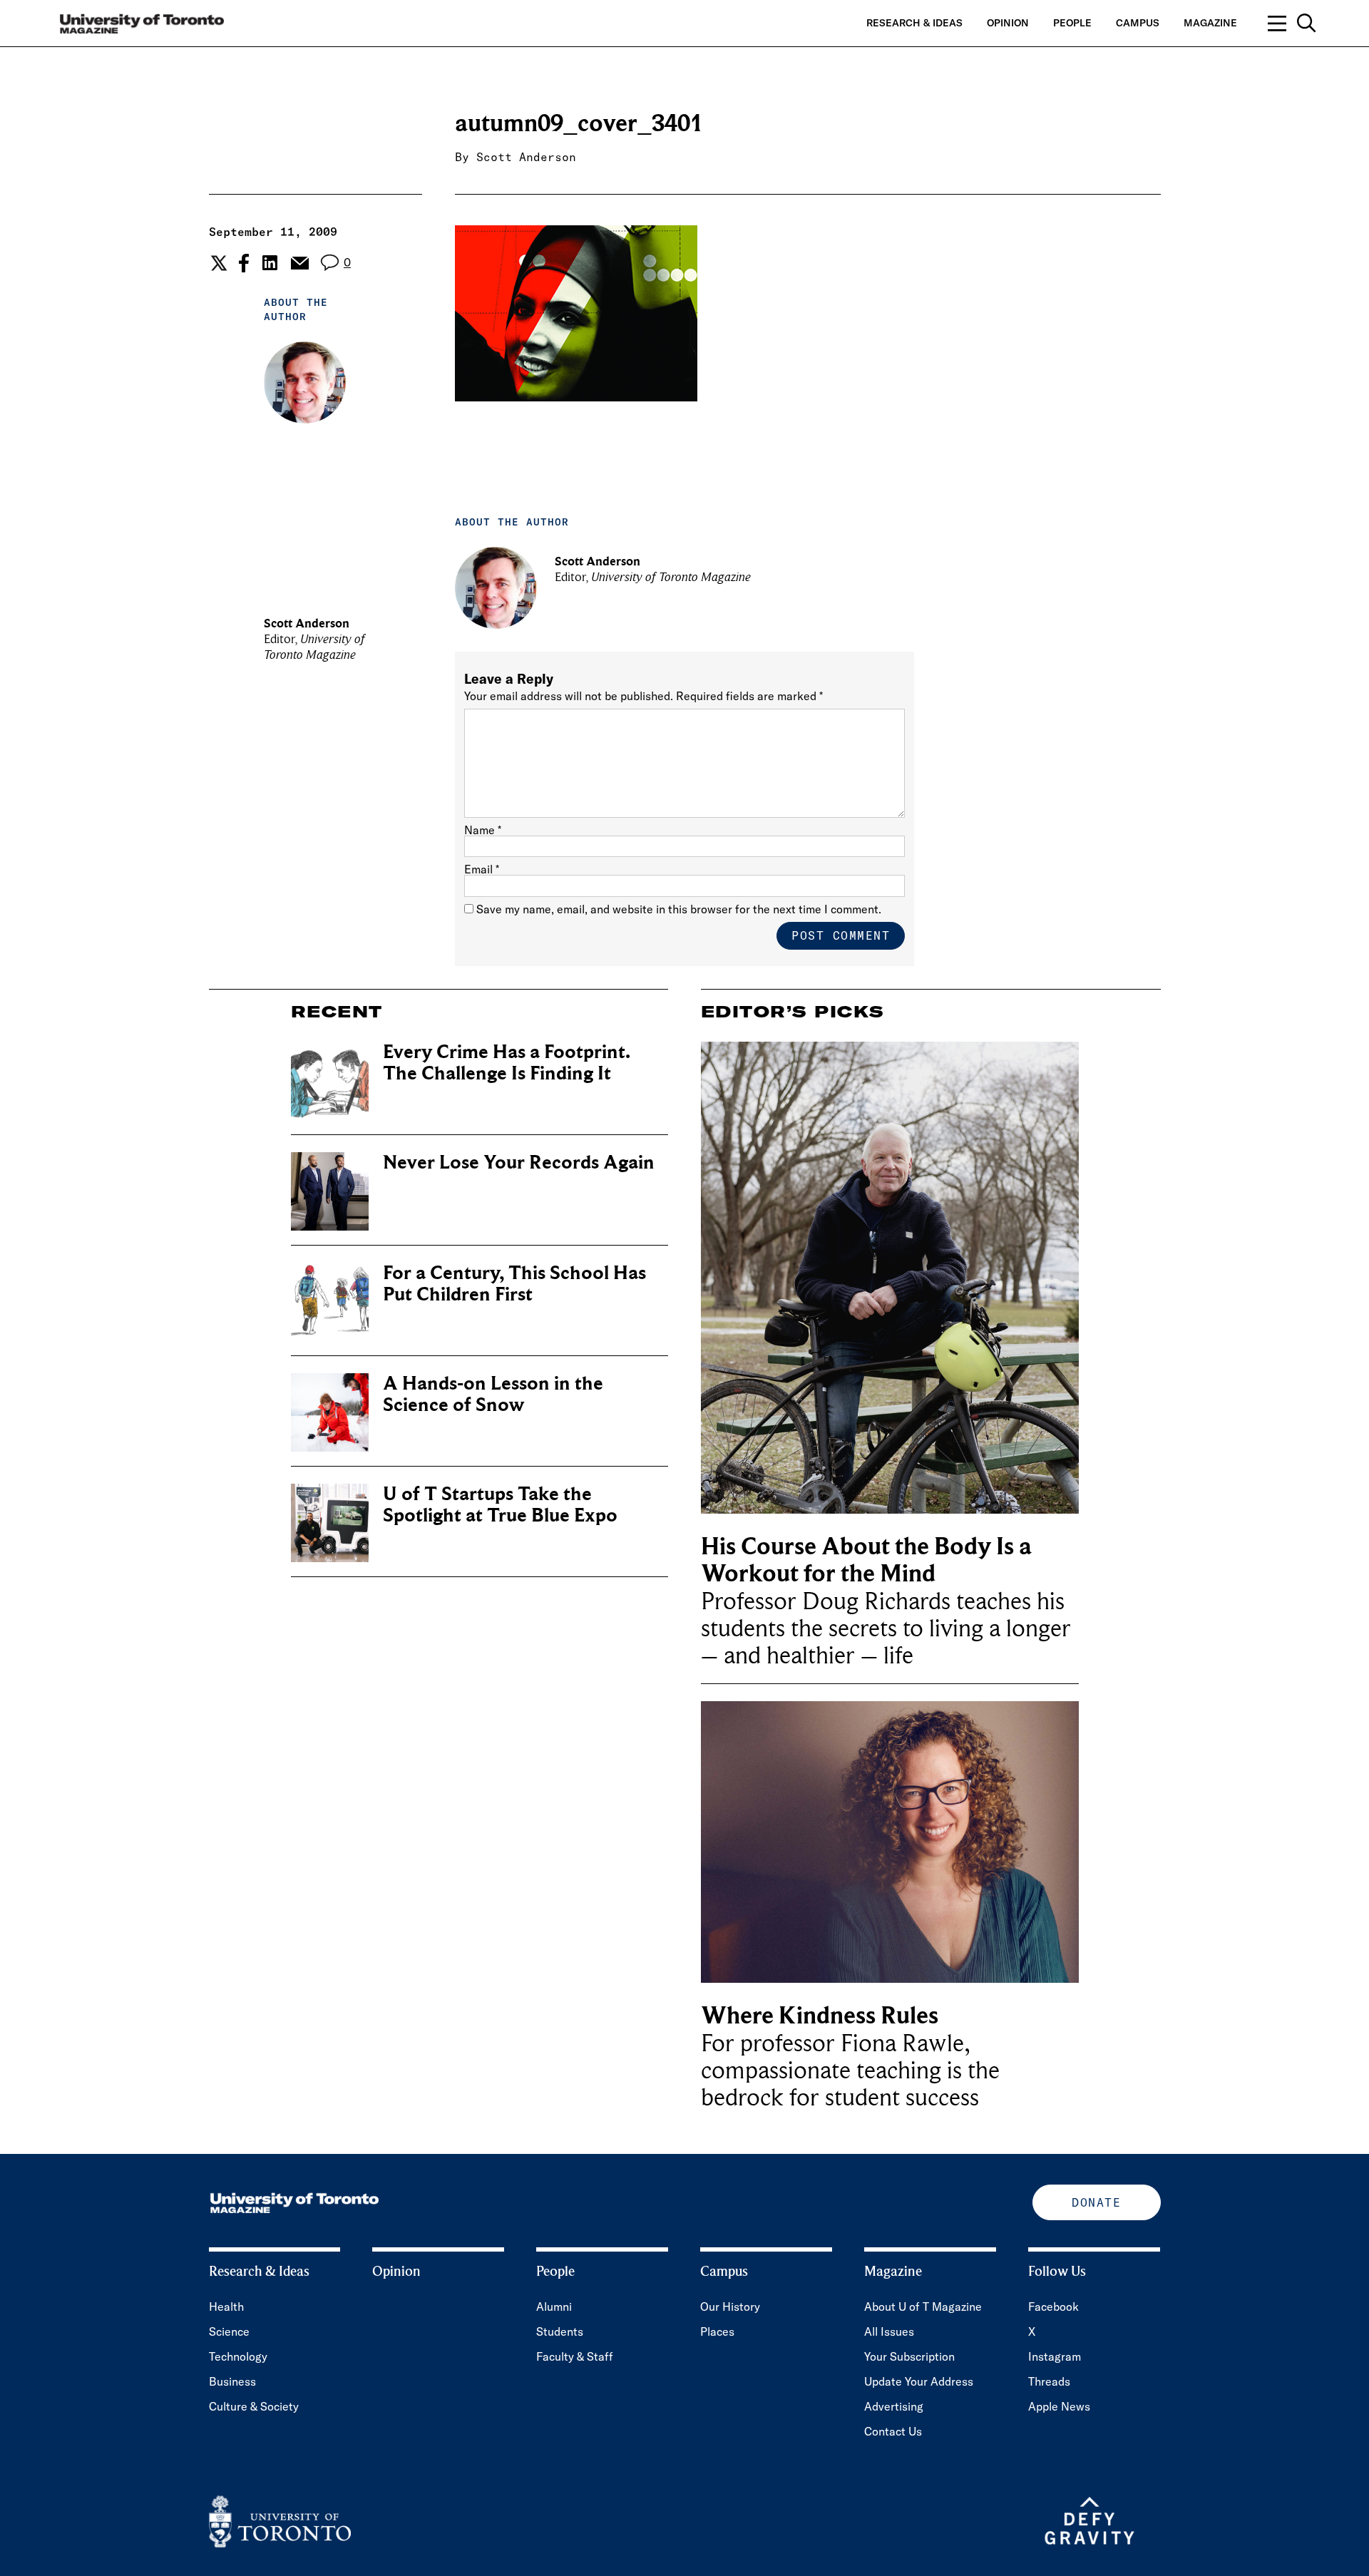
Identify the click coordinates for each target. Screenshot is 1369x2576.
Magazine (1210, 23)
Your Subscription (909, 2356)
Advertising (894, 2406)
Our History (730, 2306)
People (1072, 23)
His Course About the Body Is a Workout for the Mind (866, 1560)
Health (226, 2306)
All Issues (889, 2331)
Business (232, 2381)
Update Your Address (919, 2381)
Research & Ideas (914, 23)
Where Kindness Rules (820, 2016)
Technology (238, 2356)
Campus (1138, 23)
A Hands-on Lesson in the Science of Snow (493, 1394)
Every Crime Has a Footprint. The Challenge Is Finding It (507, 1063)
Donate (1096, 2202)
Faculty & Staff (575, 2356)
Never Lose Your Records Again (519, 1163)
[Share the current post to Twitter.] (217, 263)
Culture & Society (254, 2406)
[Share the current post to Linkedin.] (270, 263)
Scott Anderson (526, 157)
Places (717, 2331)
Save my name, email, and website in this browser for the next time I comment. (679, 909)
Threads (1049, 2381)
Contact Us (893, 2431)
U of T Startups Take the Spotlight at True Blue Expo (500, 1505)
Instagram (1055, 2356)
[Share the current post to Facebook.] (244, 263)
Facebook (1053, 2306)
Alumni (554, 2306)
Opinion (1008, 23)
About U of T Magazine (923, 2306)
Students (560, 2331)
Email (482, 869)
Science (229, 2331)
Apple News (1059, 2406)
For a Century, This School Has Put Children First (514, 1284)
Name (483, 830)
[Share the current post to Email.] (299, 263)
